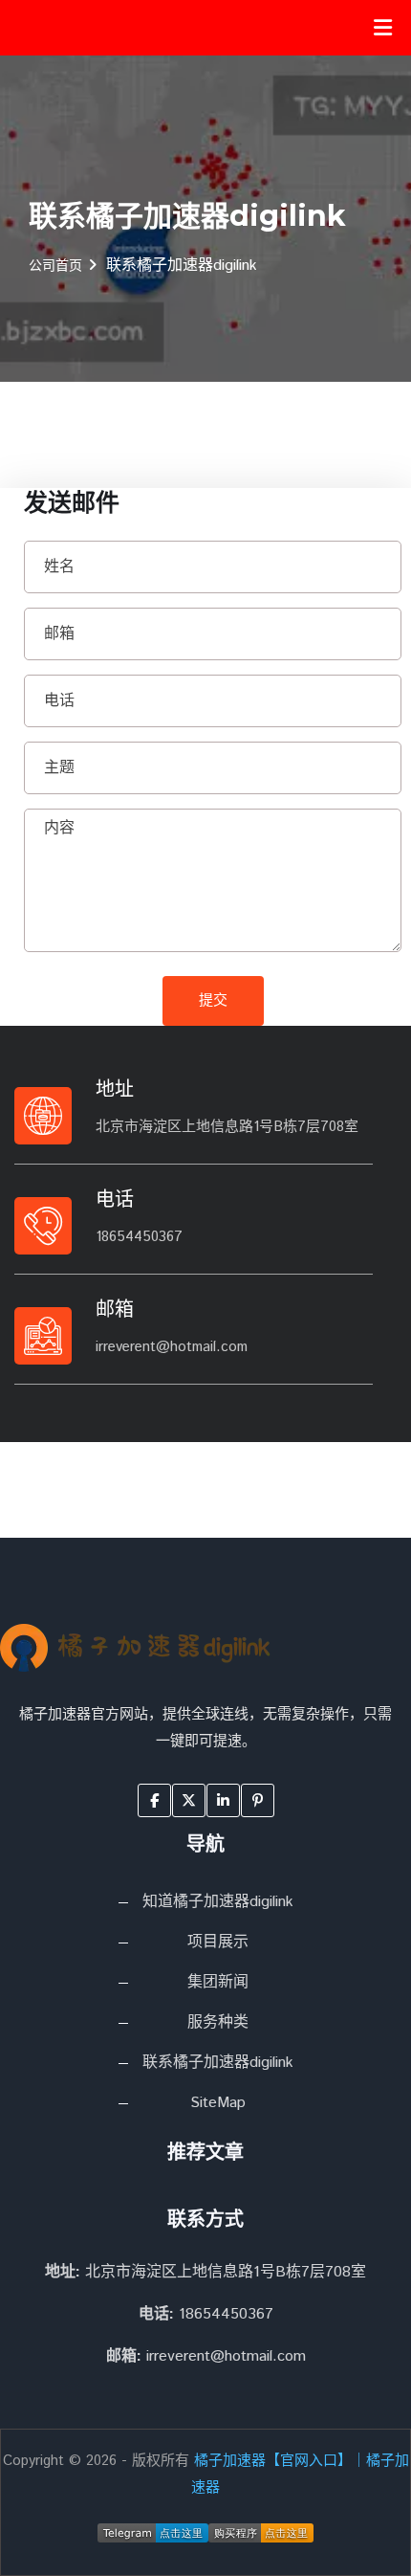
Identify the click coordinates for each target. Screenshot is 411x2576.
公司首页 (55, 266)
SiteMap (218, 2103)
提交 (213, 1000)
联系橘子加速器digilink (218, 2063)
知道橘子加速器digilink (218, 1902)
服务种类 (218, 2022)
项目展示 (218, 1942)
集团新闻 (218, 1982)
